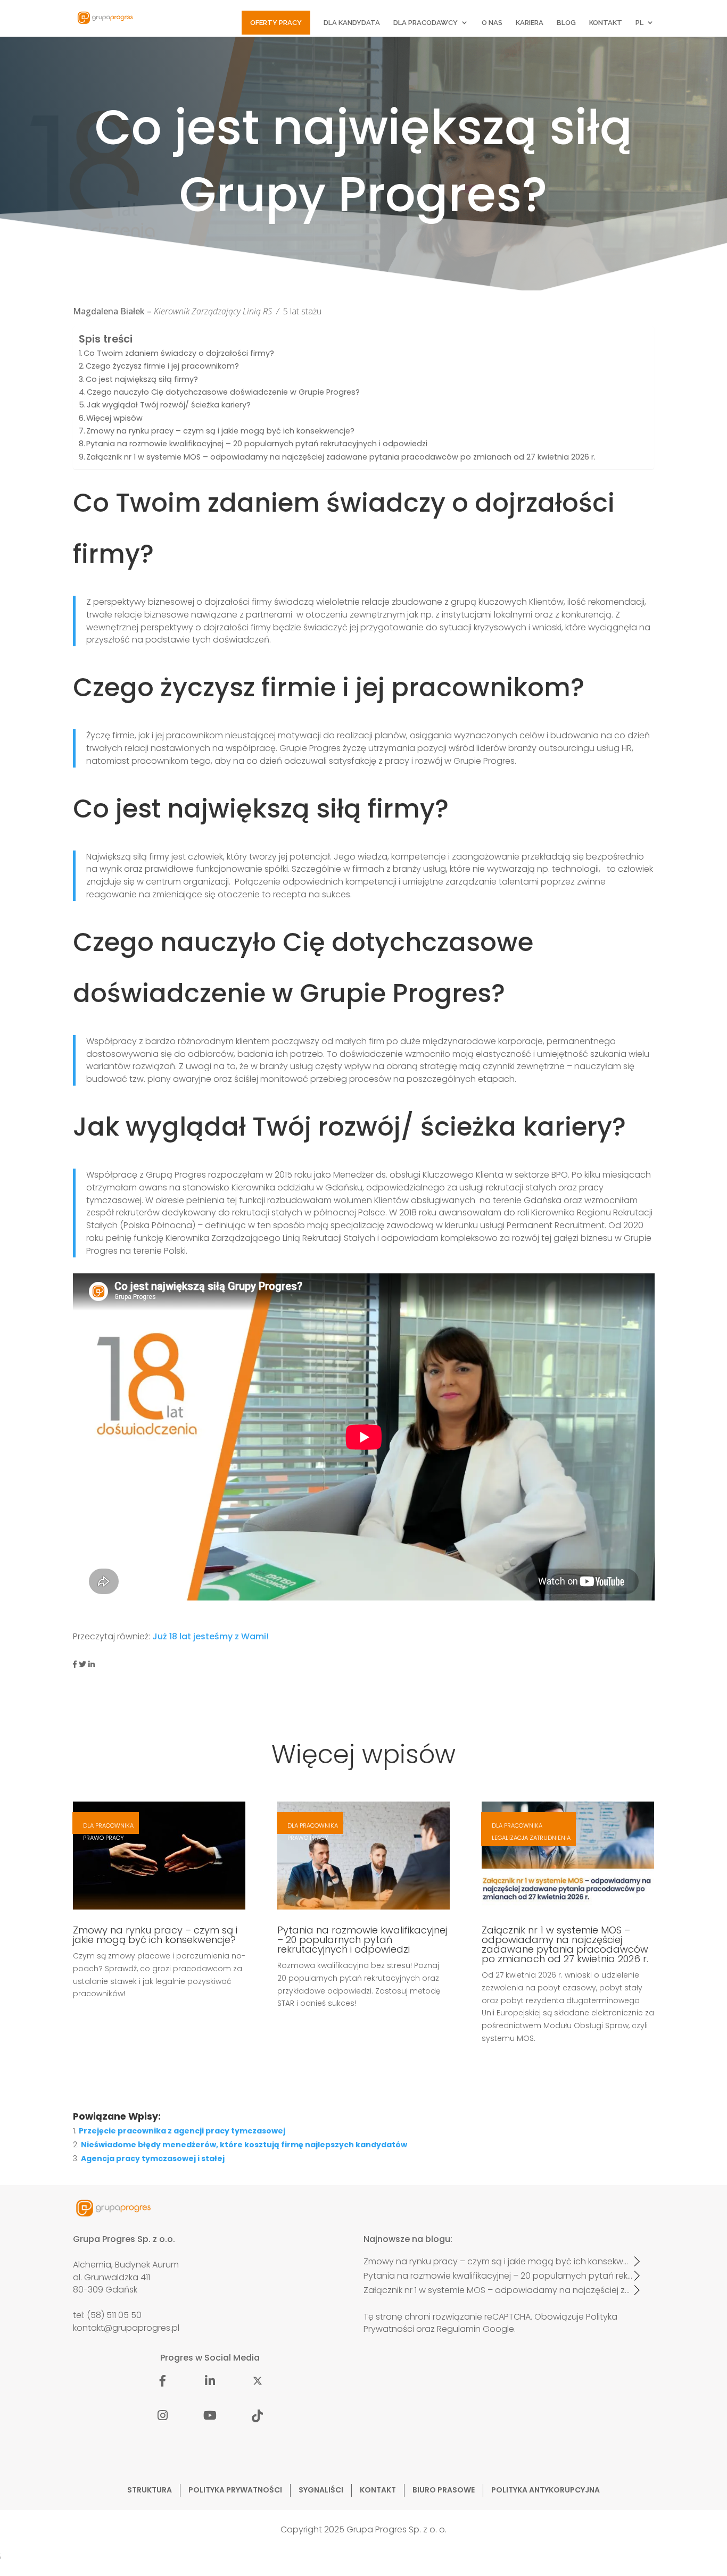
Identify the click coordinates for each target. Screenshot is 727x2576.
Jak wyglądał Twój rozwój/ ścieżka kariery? (169, 405)
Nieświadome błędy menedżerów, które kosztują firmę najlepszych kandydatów (244, 2145)
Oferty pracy (276, 23)
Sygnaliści (321, 2490)
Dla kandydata (352, 23)
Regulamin (459, 2329)
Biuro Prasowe (444, 2490)
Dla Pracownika (108, 1825)
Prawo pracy (104, 1838)
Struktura (150, 2490)
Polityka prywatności (235, 2490)
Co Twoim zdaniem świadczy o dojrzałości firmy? (179, 353)
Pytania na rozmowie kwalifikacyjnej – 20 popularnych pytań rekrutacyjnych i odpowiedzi (257, 444)
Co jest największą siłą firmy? (142, 379)
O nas (492, 23)
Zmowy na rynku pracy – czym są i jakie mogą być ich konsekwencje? (220, 431)
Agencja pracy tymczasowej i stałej (153, 2158)
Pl (639, 23)
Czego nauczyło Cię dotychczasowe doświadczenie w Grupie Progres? (223, 392)
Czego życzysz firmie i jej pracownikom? (162, 366)
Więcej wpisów (114, 418)
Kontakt (606, 23)
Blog (566, 23)
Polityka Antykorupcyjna (546, 2490)
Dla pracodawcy (426, 23)
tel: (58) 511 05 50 (107, 2315)
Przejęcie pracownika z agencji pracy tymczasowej (182, 2131)
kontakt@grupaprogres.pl (126, 2328)
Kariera (530, 23)
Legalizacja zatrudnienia (531, 1838)
